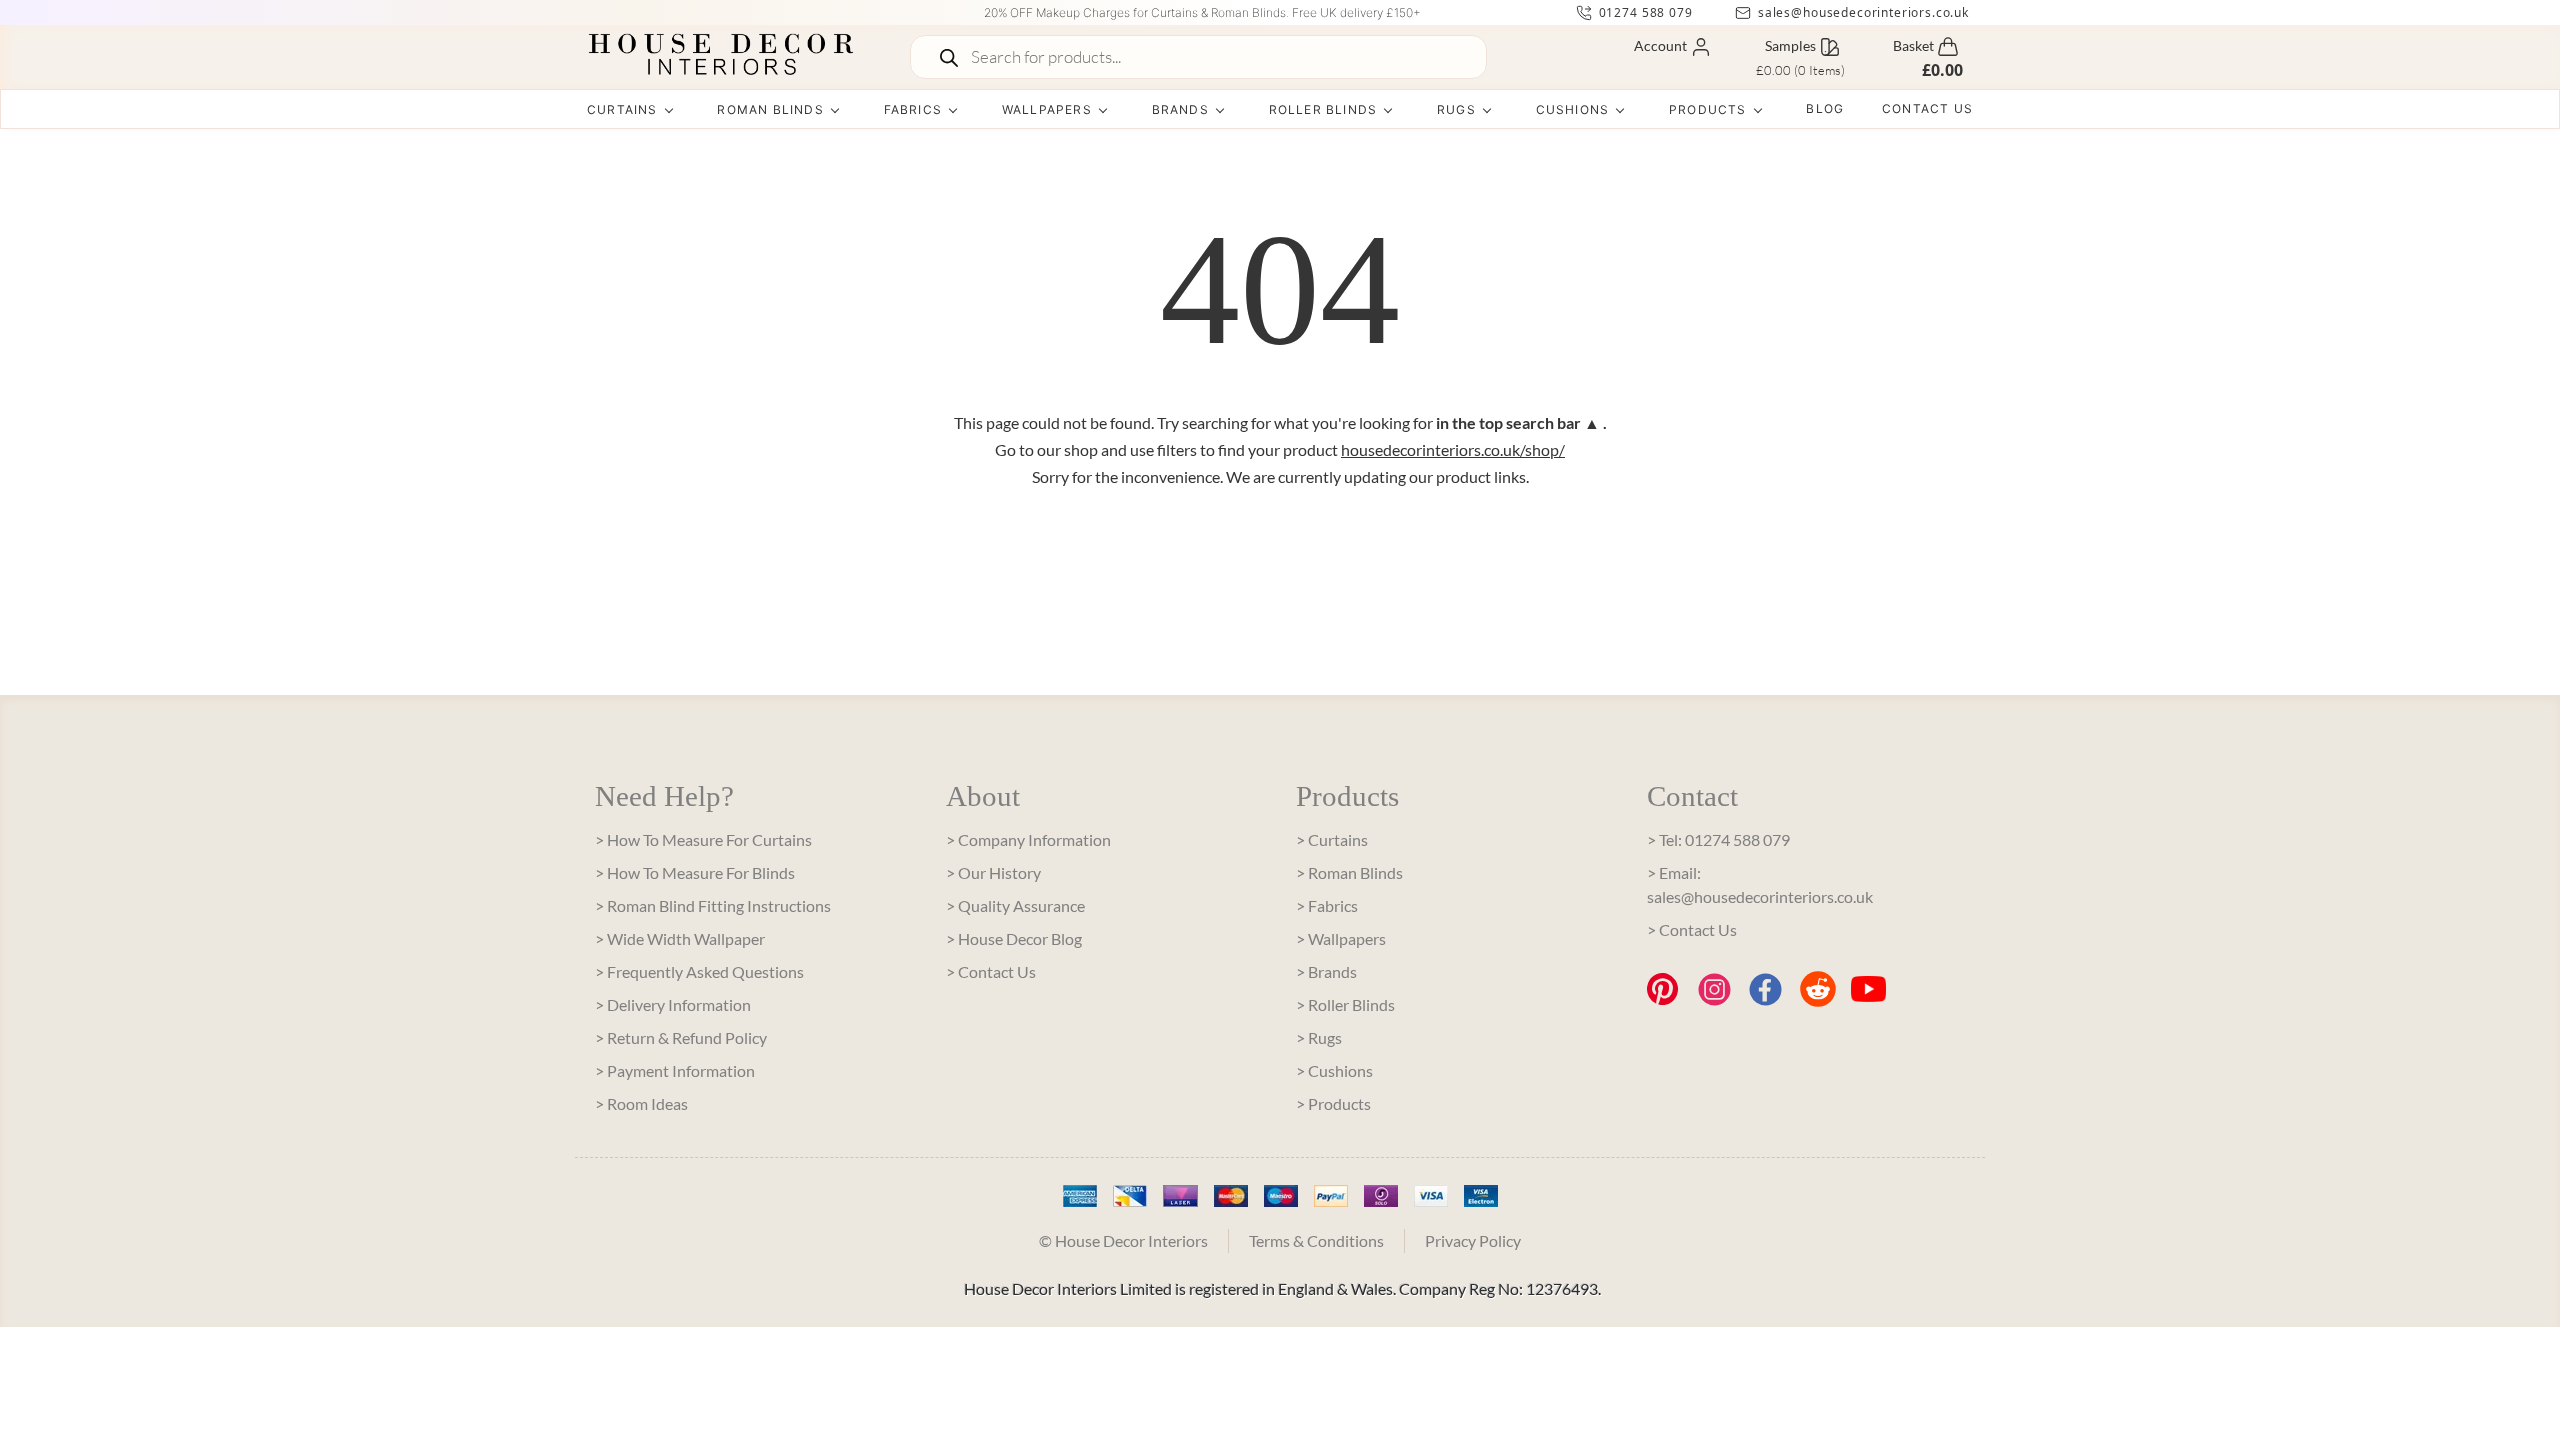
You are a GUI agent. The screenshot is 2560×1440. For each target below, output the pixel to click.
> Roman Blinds (1349, 872)
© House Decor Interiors (1123, 1240)
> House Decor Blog (1014, 938)
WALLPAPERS (1047, 109)
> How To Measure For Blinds (695, 872)
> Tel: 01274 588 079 (1718, 839)
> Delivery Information (673, 1004)
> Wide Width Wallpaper (680, 938)
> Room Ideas (641, 1103)
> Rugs (1319, 1037)
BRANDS (1180, 109)
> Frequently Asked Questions (699, 971)
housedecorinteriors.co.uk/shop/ (1453, 449)
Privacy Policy (1473, 1240)
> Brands (1326, 971)
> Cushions (1334, 1070)
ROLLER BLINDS (1323, 109)
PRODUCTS (1708, 109)
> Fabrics (1327, 905)
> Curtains (1332, 839)
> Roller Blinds (1345, 1004)
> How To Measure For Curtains (703, 839)
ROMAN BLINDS (770, 109)
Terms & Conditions (1316, 1240)
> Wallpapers (1341, 938)
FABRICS (913, 109)
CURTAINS (622, 109)
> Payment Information (675, 1070)
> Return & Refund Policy (681, 1037)
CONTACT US (1927, 108)
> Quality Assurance (1015, 905)
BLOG (1825, 108)
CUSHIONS (1573, 109)
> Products (1333, 1103)
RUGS (1456, 109)
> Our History (993, 872)
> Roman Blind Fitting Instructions (713, 905)
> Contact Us (991, 971)
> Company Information (1028, 839)
